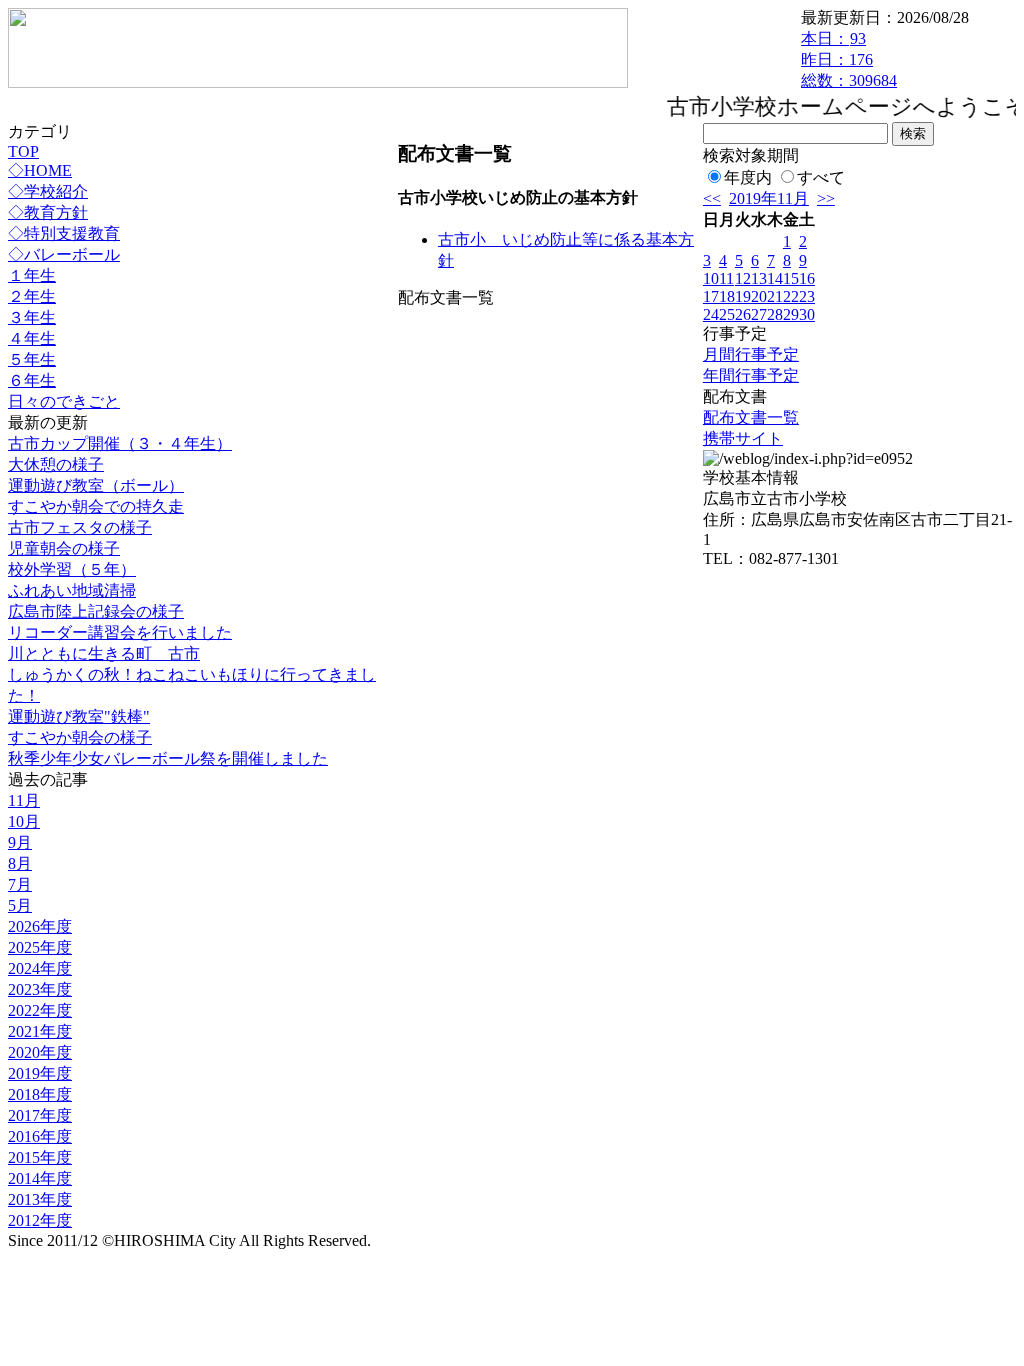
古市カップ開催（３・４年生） (120, 443)
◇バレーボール (64, 254)
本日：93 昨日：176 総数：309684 (849, 59)
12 (743, 278)
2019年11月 (769, 198)
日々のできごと (64, 401)
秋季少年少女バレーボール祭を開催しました (168, 758)
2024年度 (40, 968)
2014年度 (40, 1178)
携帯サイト (743, 438)
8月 (20, 863)
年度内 (748, 177)
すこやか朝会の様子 (80, 737)
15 (791, 278)
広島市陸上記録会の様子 (96, 611)
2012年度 (40, 1220)
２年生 (32, 296)
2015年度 (40, 1157)
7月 (20, 884)
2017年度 (40, 1115)
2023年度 (40, 989)
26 (743, 314)
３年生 (32, 317)
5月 (20, 905)
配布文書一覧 (751, 417)
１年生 (32, 275)
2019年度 (40, 1073)
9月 (20, 842)
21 (775, 296)
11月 (24, 800)
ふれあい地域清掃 (72, 590)
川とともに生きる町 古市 (104, 653)
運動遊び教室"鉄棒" (79, 716)
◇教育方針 (48, 212)
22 (791, 296)
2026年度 (40, 926)
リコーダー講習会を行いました (120, 632)
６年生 (32, 380)
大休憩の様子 (56, 464)
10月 (24, 821)
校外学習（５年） (72, 569)
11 (726, 278)
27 (759, 314)
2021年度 (40, 1031)
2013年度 (40, 1199)
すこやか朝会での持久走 (96, 506)
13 (759, 278)
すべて (821, 177)
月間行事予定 (751, 354)
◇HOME (40, 170)
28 (775, 314)
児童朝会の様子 (64, 548)
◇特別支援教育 (64, 233)
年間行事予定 (751, 375)
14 (775, 278)
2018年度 (40, 1094)
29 (791, 314)
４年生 (32, 338)
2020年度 (40, 1052)
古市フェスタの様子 (80, 527)
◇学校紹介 (48, 191)
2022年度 (40, 1010)
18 (727, 296)
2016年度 (40, 1136)
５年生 (32, 359)
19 (743, 296)
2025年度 (40, 947)
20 (759, 296)
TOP (23, 151)
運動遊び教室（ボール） (96, 485)
